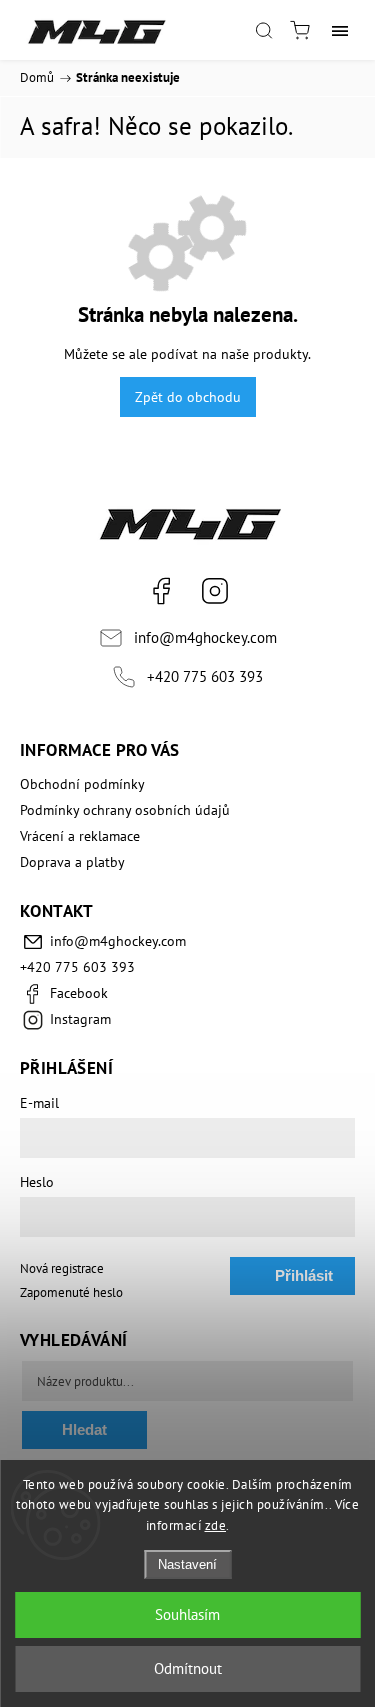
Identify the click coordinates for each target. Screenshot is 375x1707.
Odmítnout (188, 1668)
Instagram (215, 591)
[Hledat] (264, 30)
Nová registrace (62, 1268)
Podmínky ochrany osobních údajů (125, 810)
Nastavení (187, 1564)
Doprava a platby (72, 862)
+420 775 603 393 (205, 676)
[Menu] (340, 30)
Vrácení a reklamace (80, 836)
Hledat (84, 1429)
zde (216, 1525)
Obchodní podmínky (82, 784)
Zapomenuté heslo (71, 1292)
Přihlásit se (304, 1281)
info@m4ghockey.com (205, 637)
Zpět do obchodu (188, 397)
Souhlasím (187, 1614)
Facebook (161, 591)
